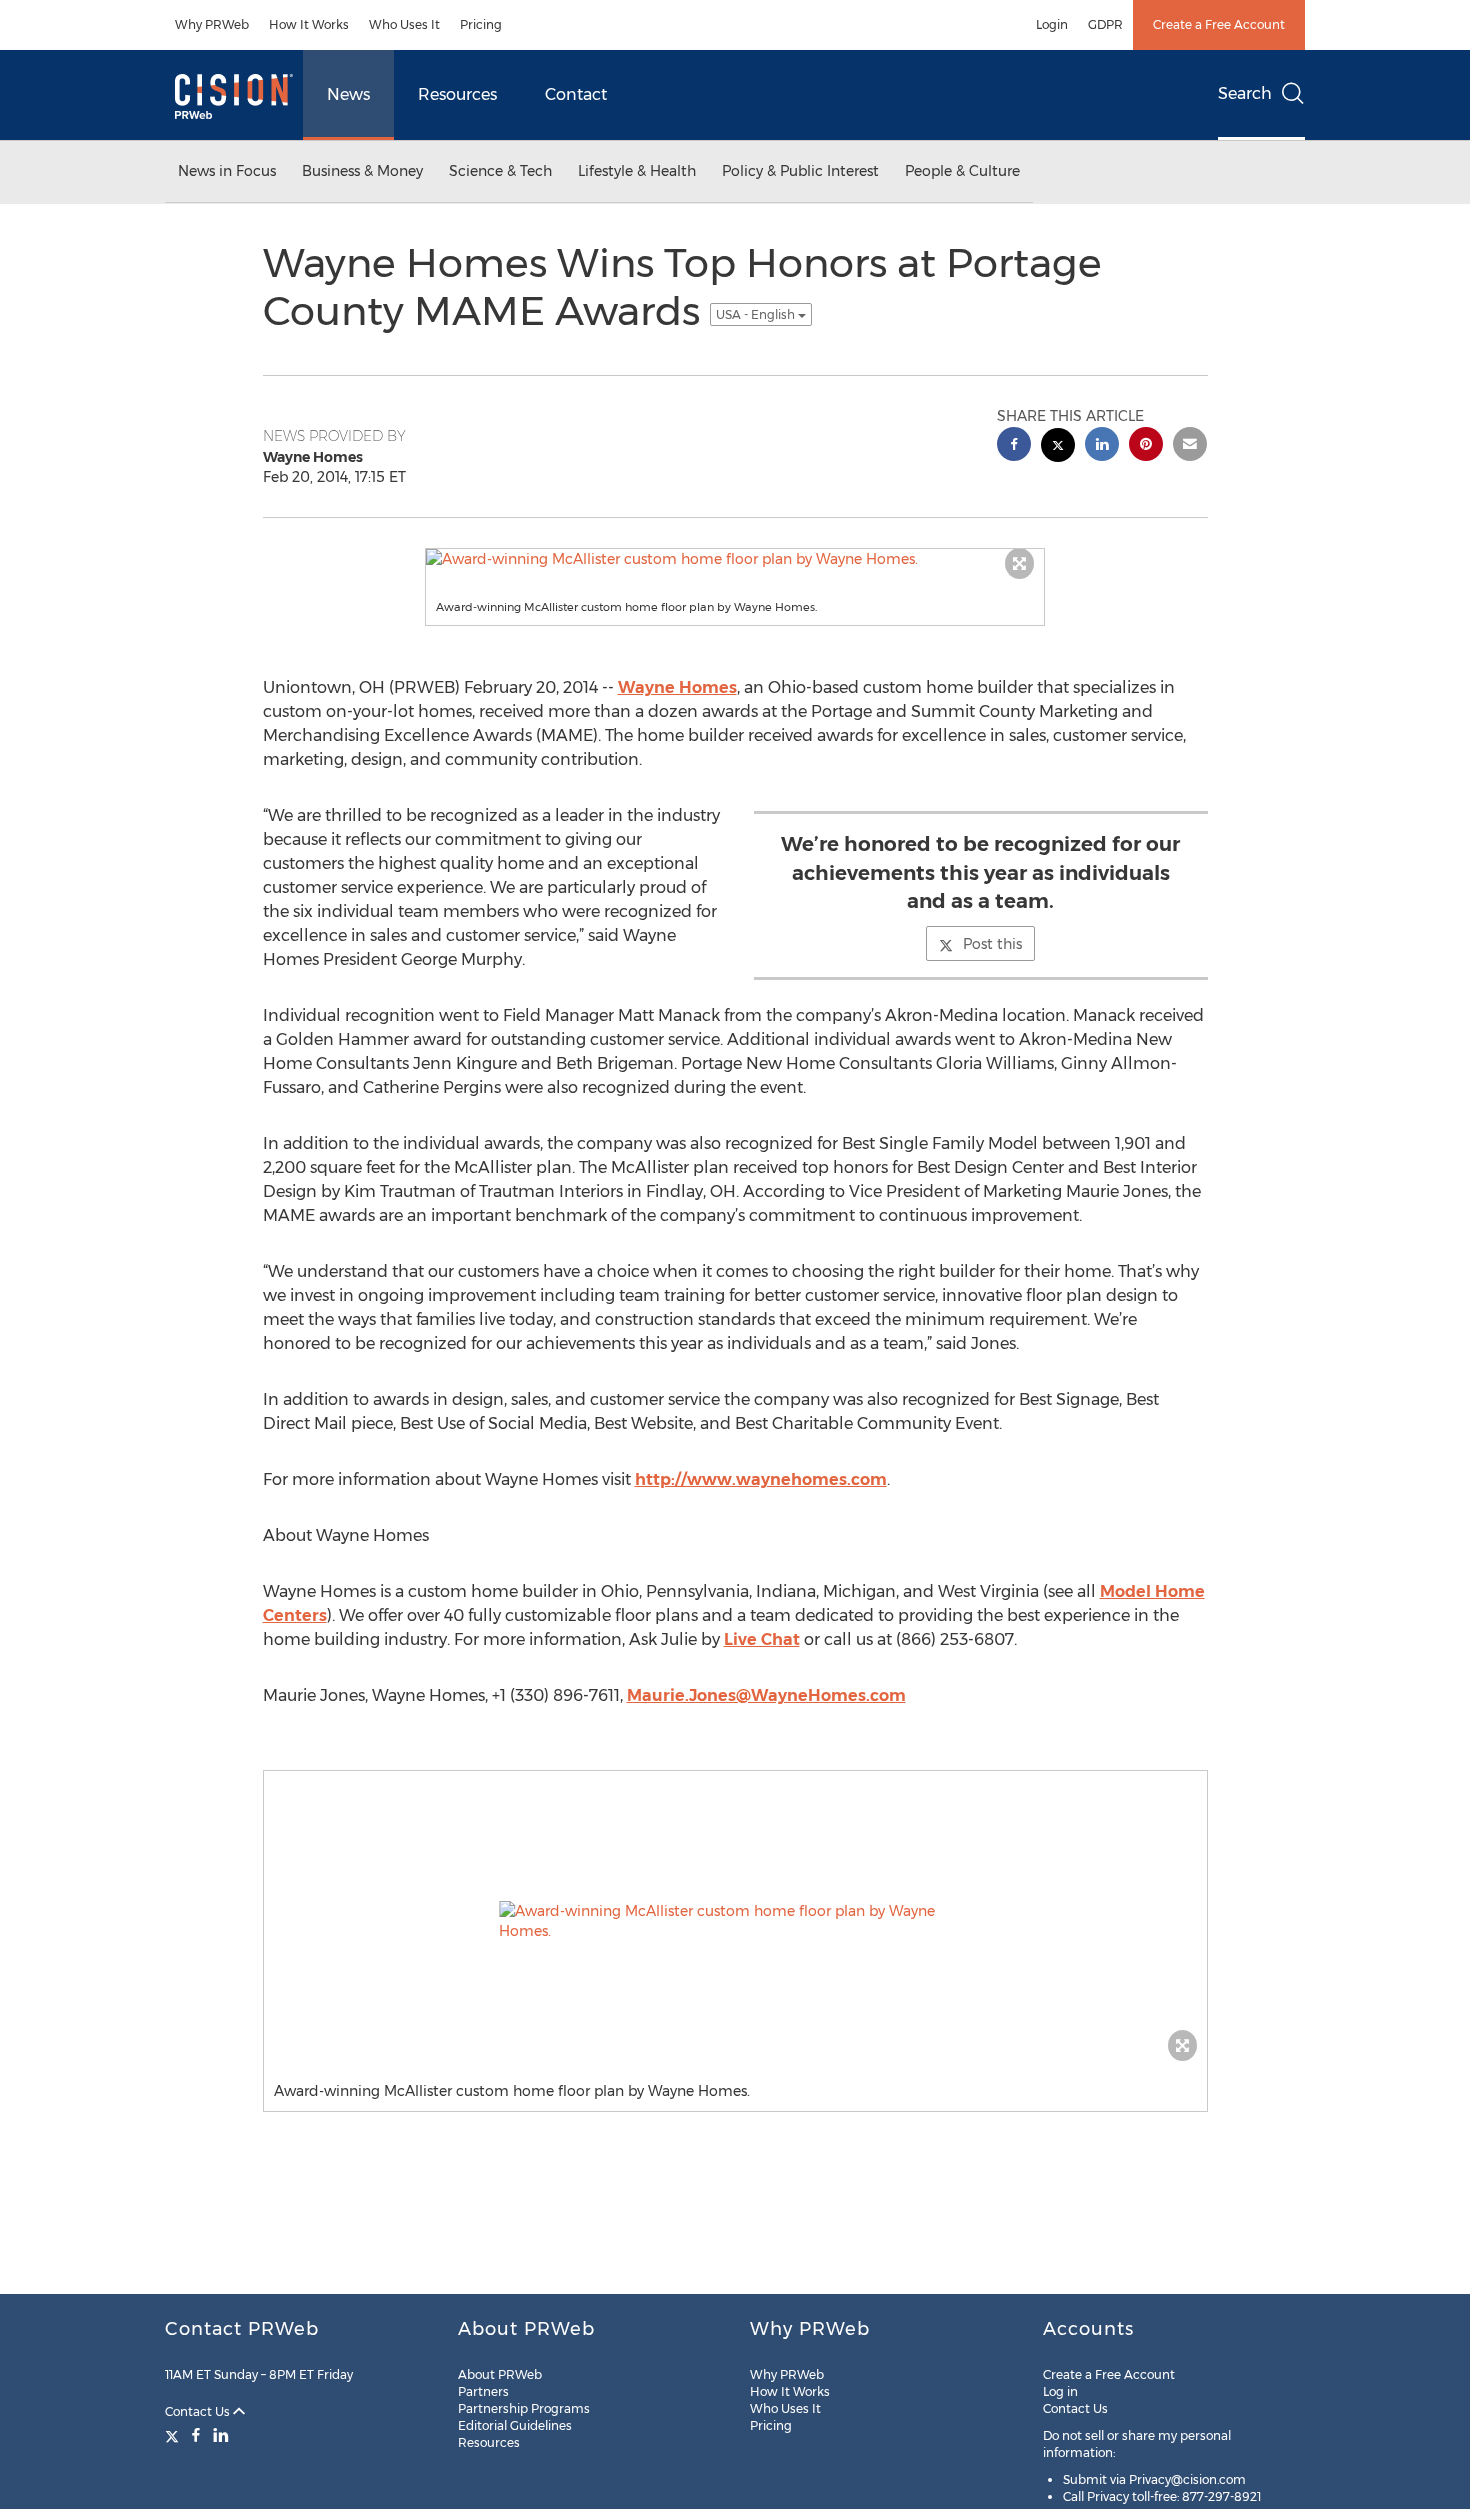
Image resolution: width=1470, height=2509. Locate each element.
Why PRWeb (212, 24)
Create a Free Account (1219, 24)
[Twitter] (174, 2435)
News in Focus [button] (227, 171)
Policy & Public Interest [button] (800, 171)
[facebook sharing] (1014, 446)
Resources (457, 94)
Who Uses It (404, 24)
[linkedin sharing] (1102, 446)
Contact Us (199, 2411)
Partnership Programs (524, 2408)
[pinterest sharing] (1146, 446)
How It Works (309, 24)
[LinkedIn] (221, 2435)
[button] (735, 559)
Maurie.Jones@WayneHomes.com (766, 1695)
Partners (483, 2391)
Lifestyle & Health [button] (637, 171)
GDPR (1105, 24)
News (348, 94)
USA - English (757, 314)
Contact (576, 94)
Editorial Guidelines (515, 2425)
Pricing (481, 24)
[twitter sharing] (1058, 447)
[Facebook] (196, 2435)
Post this (992, 944)
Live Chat (762, 1639)
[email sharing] (1190, 446)
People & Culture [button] (962, 171)
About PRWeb (500, 2374)
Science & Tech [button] (500, 171)
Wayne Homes (677, 687)
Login (1052, 24)
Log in (1060, 2391)
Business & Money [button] (362, 171)
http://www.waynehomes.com (761, 1479)
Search (1245, 93)
